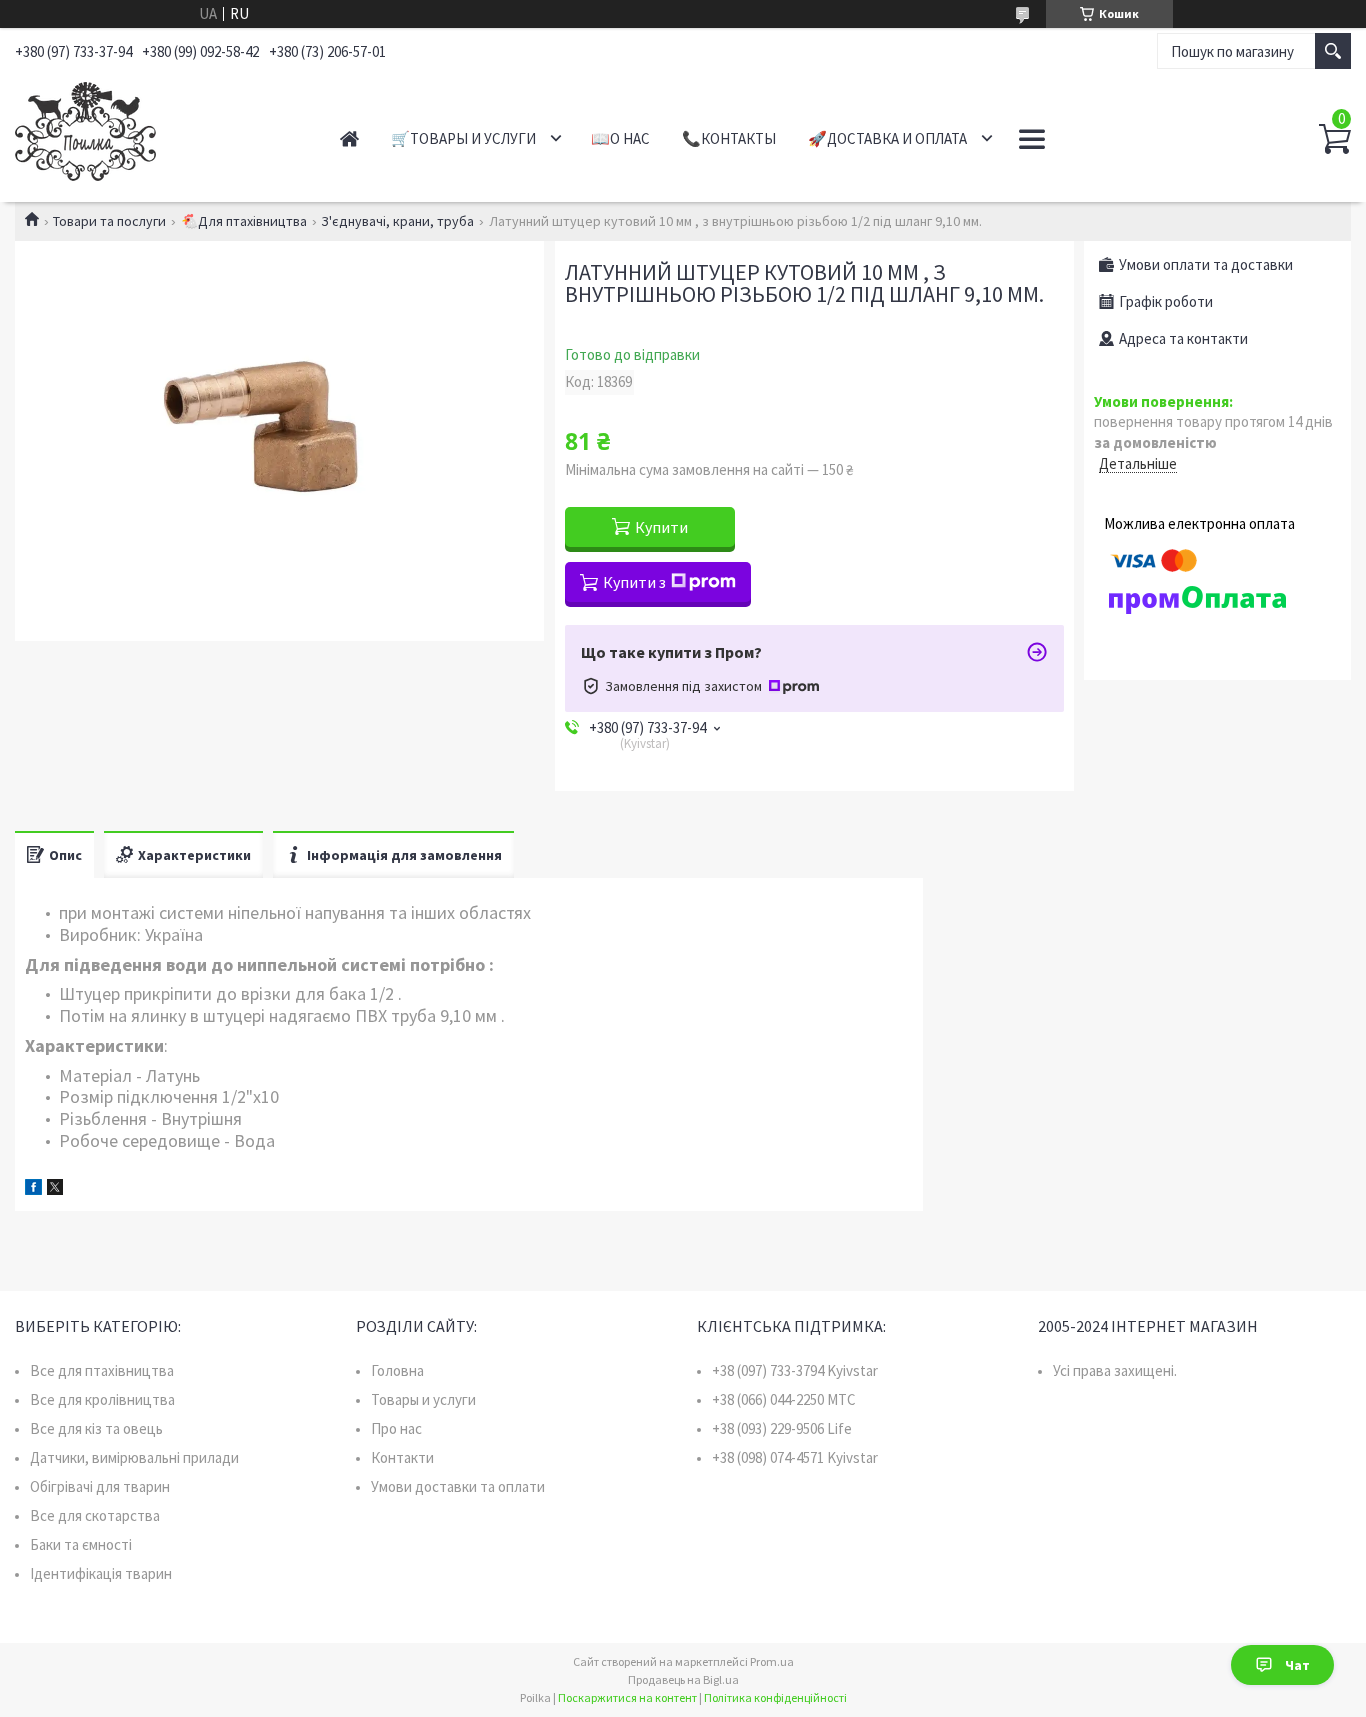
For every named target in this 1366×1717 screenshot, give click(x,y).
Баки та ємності (81, 1544)
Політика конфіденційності (775, 1697)
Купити (661, 527)
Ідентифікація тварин (101, 1573)
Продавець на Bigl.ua (683, 1679)
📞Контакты (729, 138)
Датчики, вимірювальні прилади (134, 1457)
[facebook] (33, 1189)
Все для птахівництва (102, 1370)
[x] (55, 1189)
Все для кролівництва (102, 1399)
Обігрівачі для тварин (100, 1486)
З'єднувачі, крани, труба (397, 221)
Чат (1297, 1665)
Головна (397, 1370)
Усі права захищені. (1115, 1370)
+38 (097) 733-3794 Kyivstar (795, 1370)
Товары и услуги (423, 1399)
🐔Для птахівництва (244, 221)
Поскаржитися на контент (627, 1697)
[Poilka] (155, 128)
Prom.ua (772, 1661)
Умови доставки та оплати (458, 1486)
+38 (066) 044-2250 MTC (784, 1399)
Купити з (634, 582)
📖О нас (620, 138)
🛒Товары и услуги (463, 138)
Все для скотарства (95, 1515)
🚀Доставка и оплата (887, 138)
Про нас (396, 1428)
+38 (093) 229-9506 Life (782, 1428)
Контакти (402, 1457)
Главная (349, 138)
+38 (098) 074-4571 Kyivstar (795, 1457)
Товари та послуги (109, 221)
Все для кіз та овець (96, 1428)
